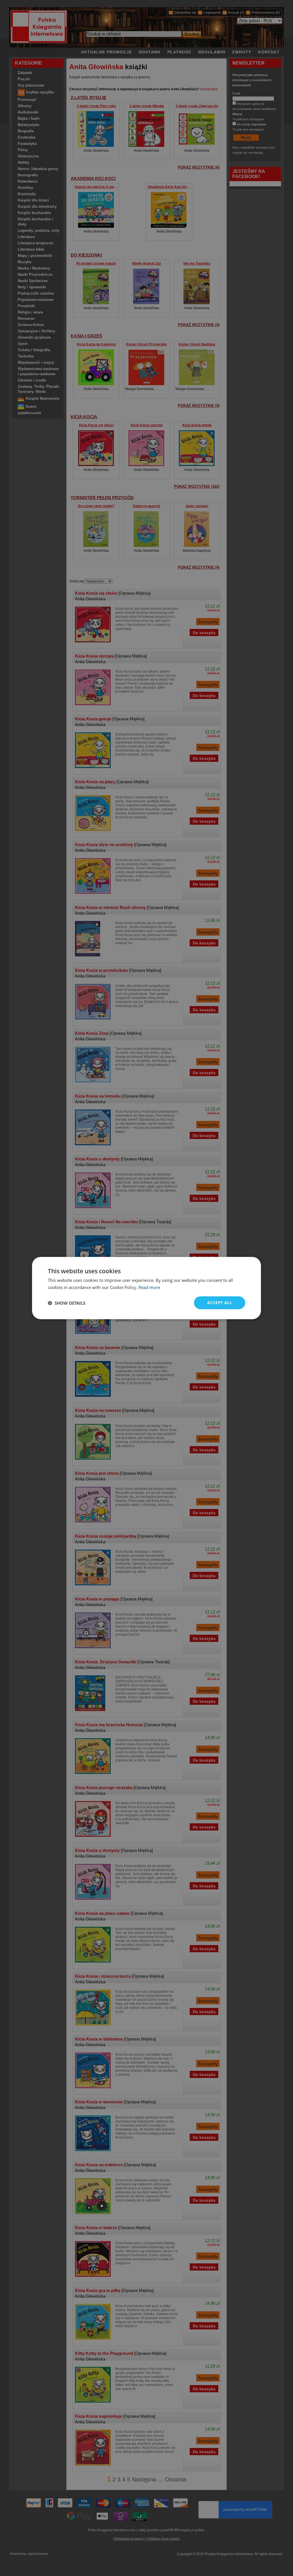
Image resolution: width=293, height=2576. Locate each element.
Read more (149, 1287)
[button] (67, 1303)
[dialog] (146, 1288)
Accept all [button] (220, 1303)
